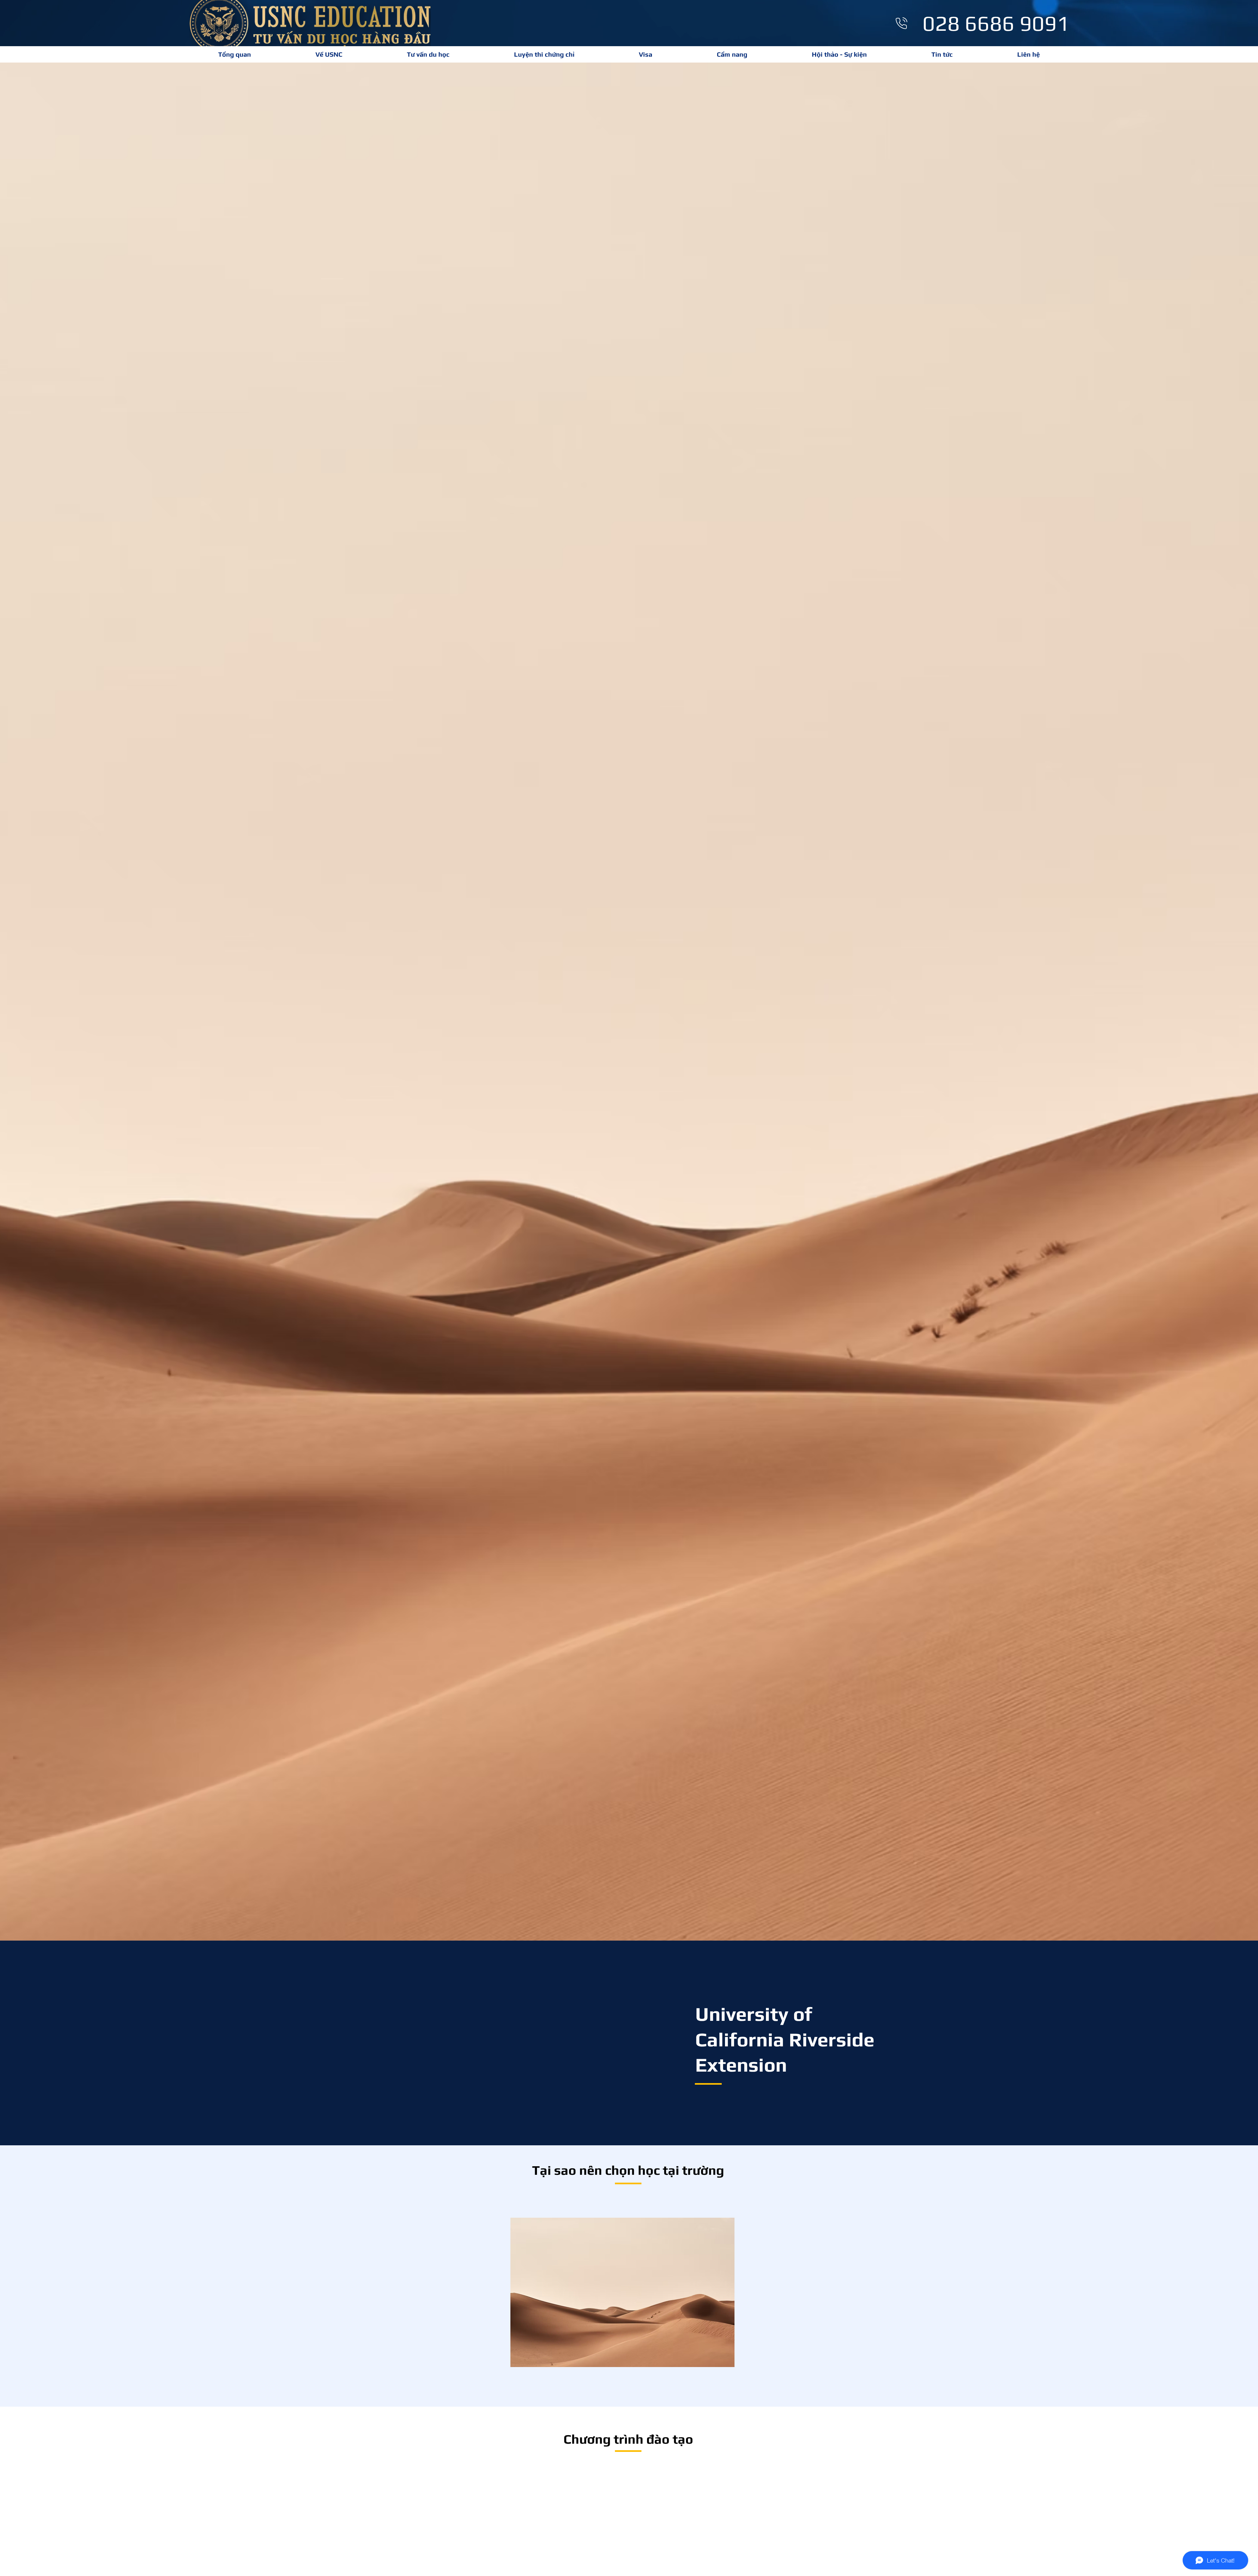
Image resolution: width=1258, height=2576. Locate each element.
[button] (544, 54)
